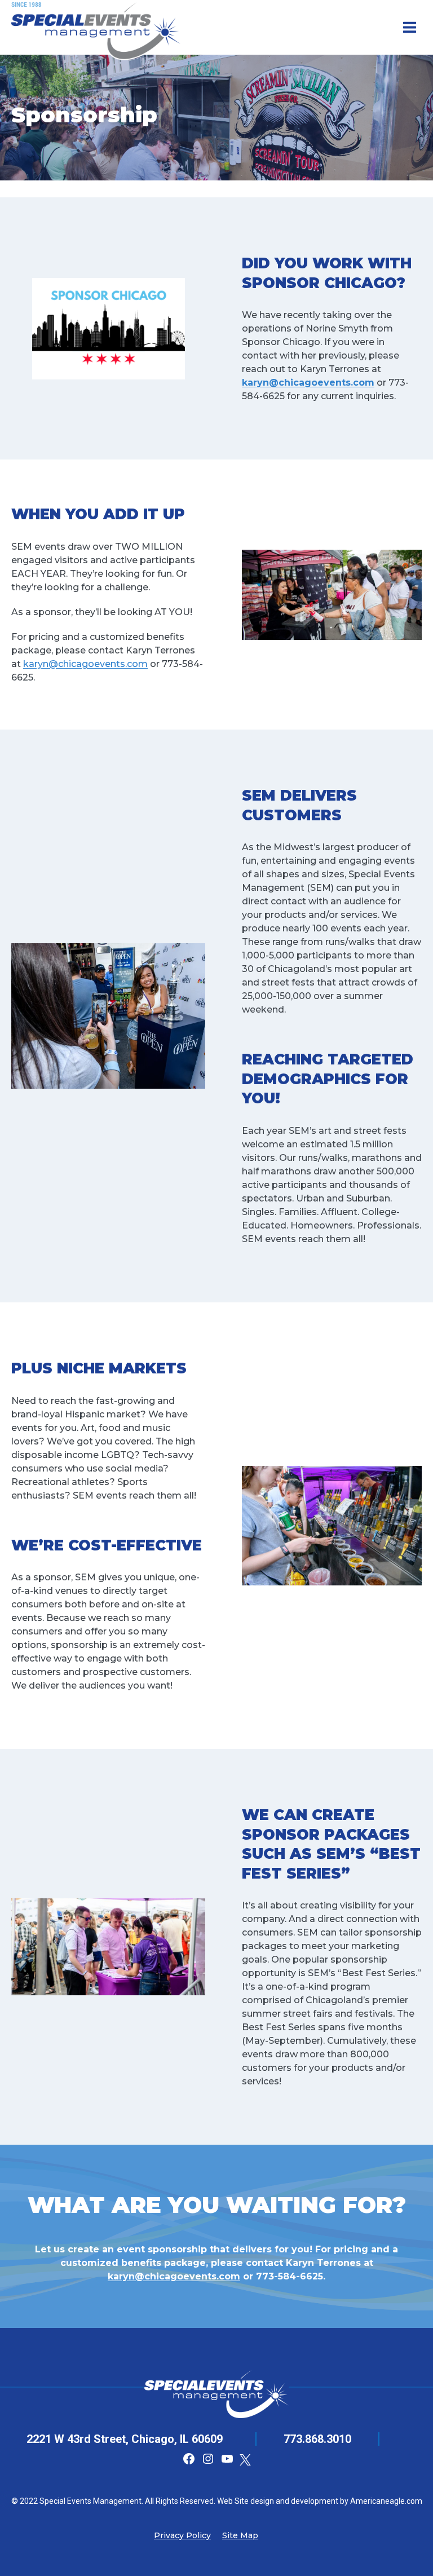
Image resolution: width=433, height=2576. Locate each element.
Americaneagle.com (385, 2501)
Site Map (240, 2535)
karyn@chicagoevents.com (85, 664)
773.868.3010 (317, 2439)
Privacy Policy (182, 2535)
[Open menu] (409, 27)
